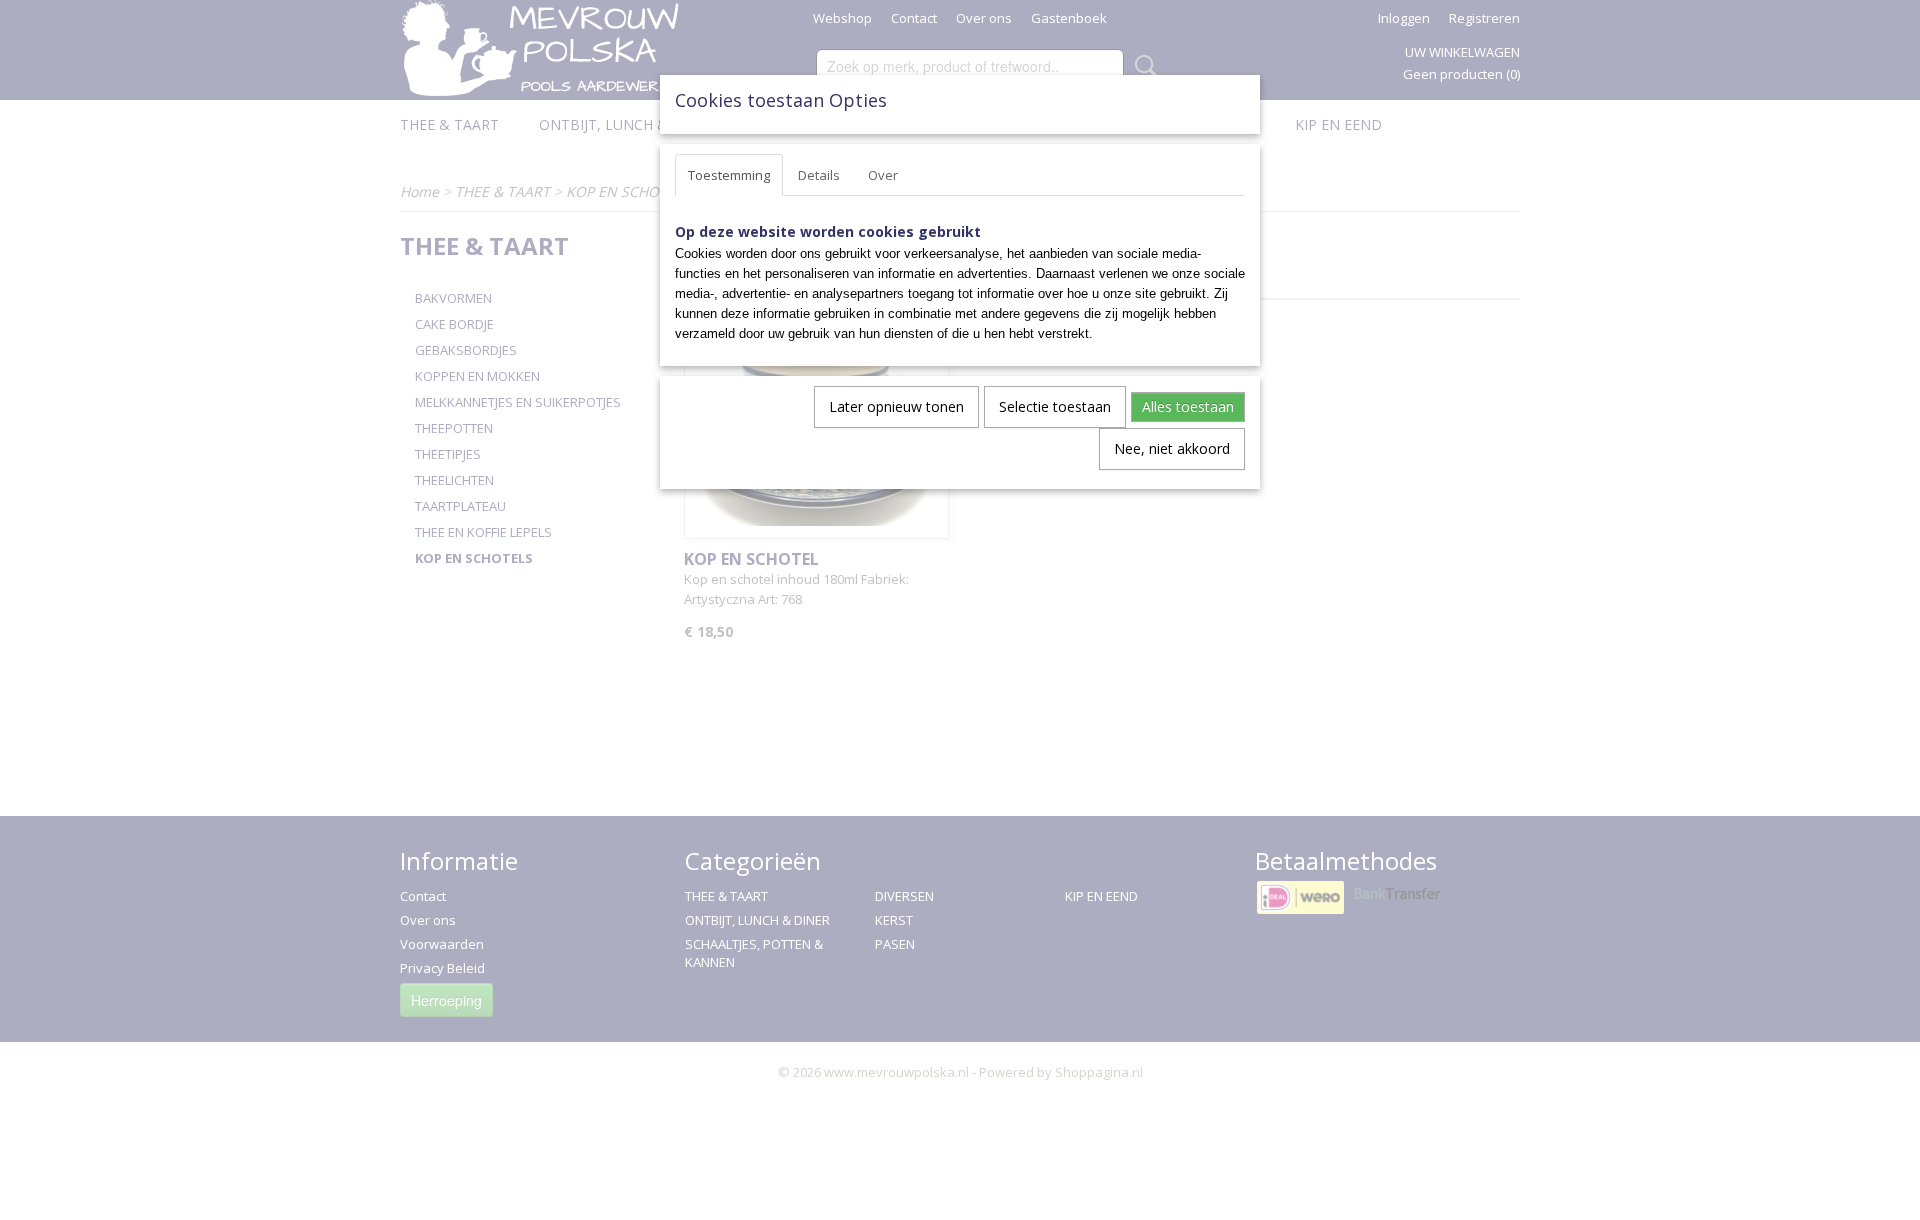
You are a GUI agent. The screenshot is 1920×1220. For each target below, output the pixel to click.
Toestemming (729, 175)
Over (883, 175)
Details (819, 175)
